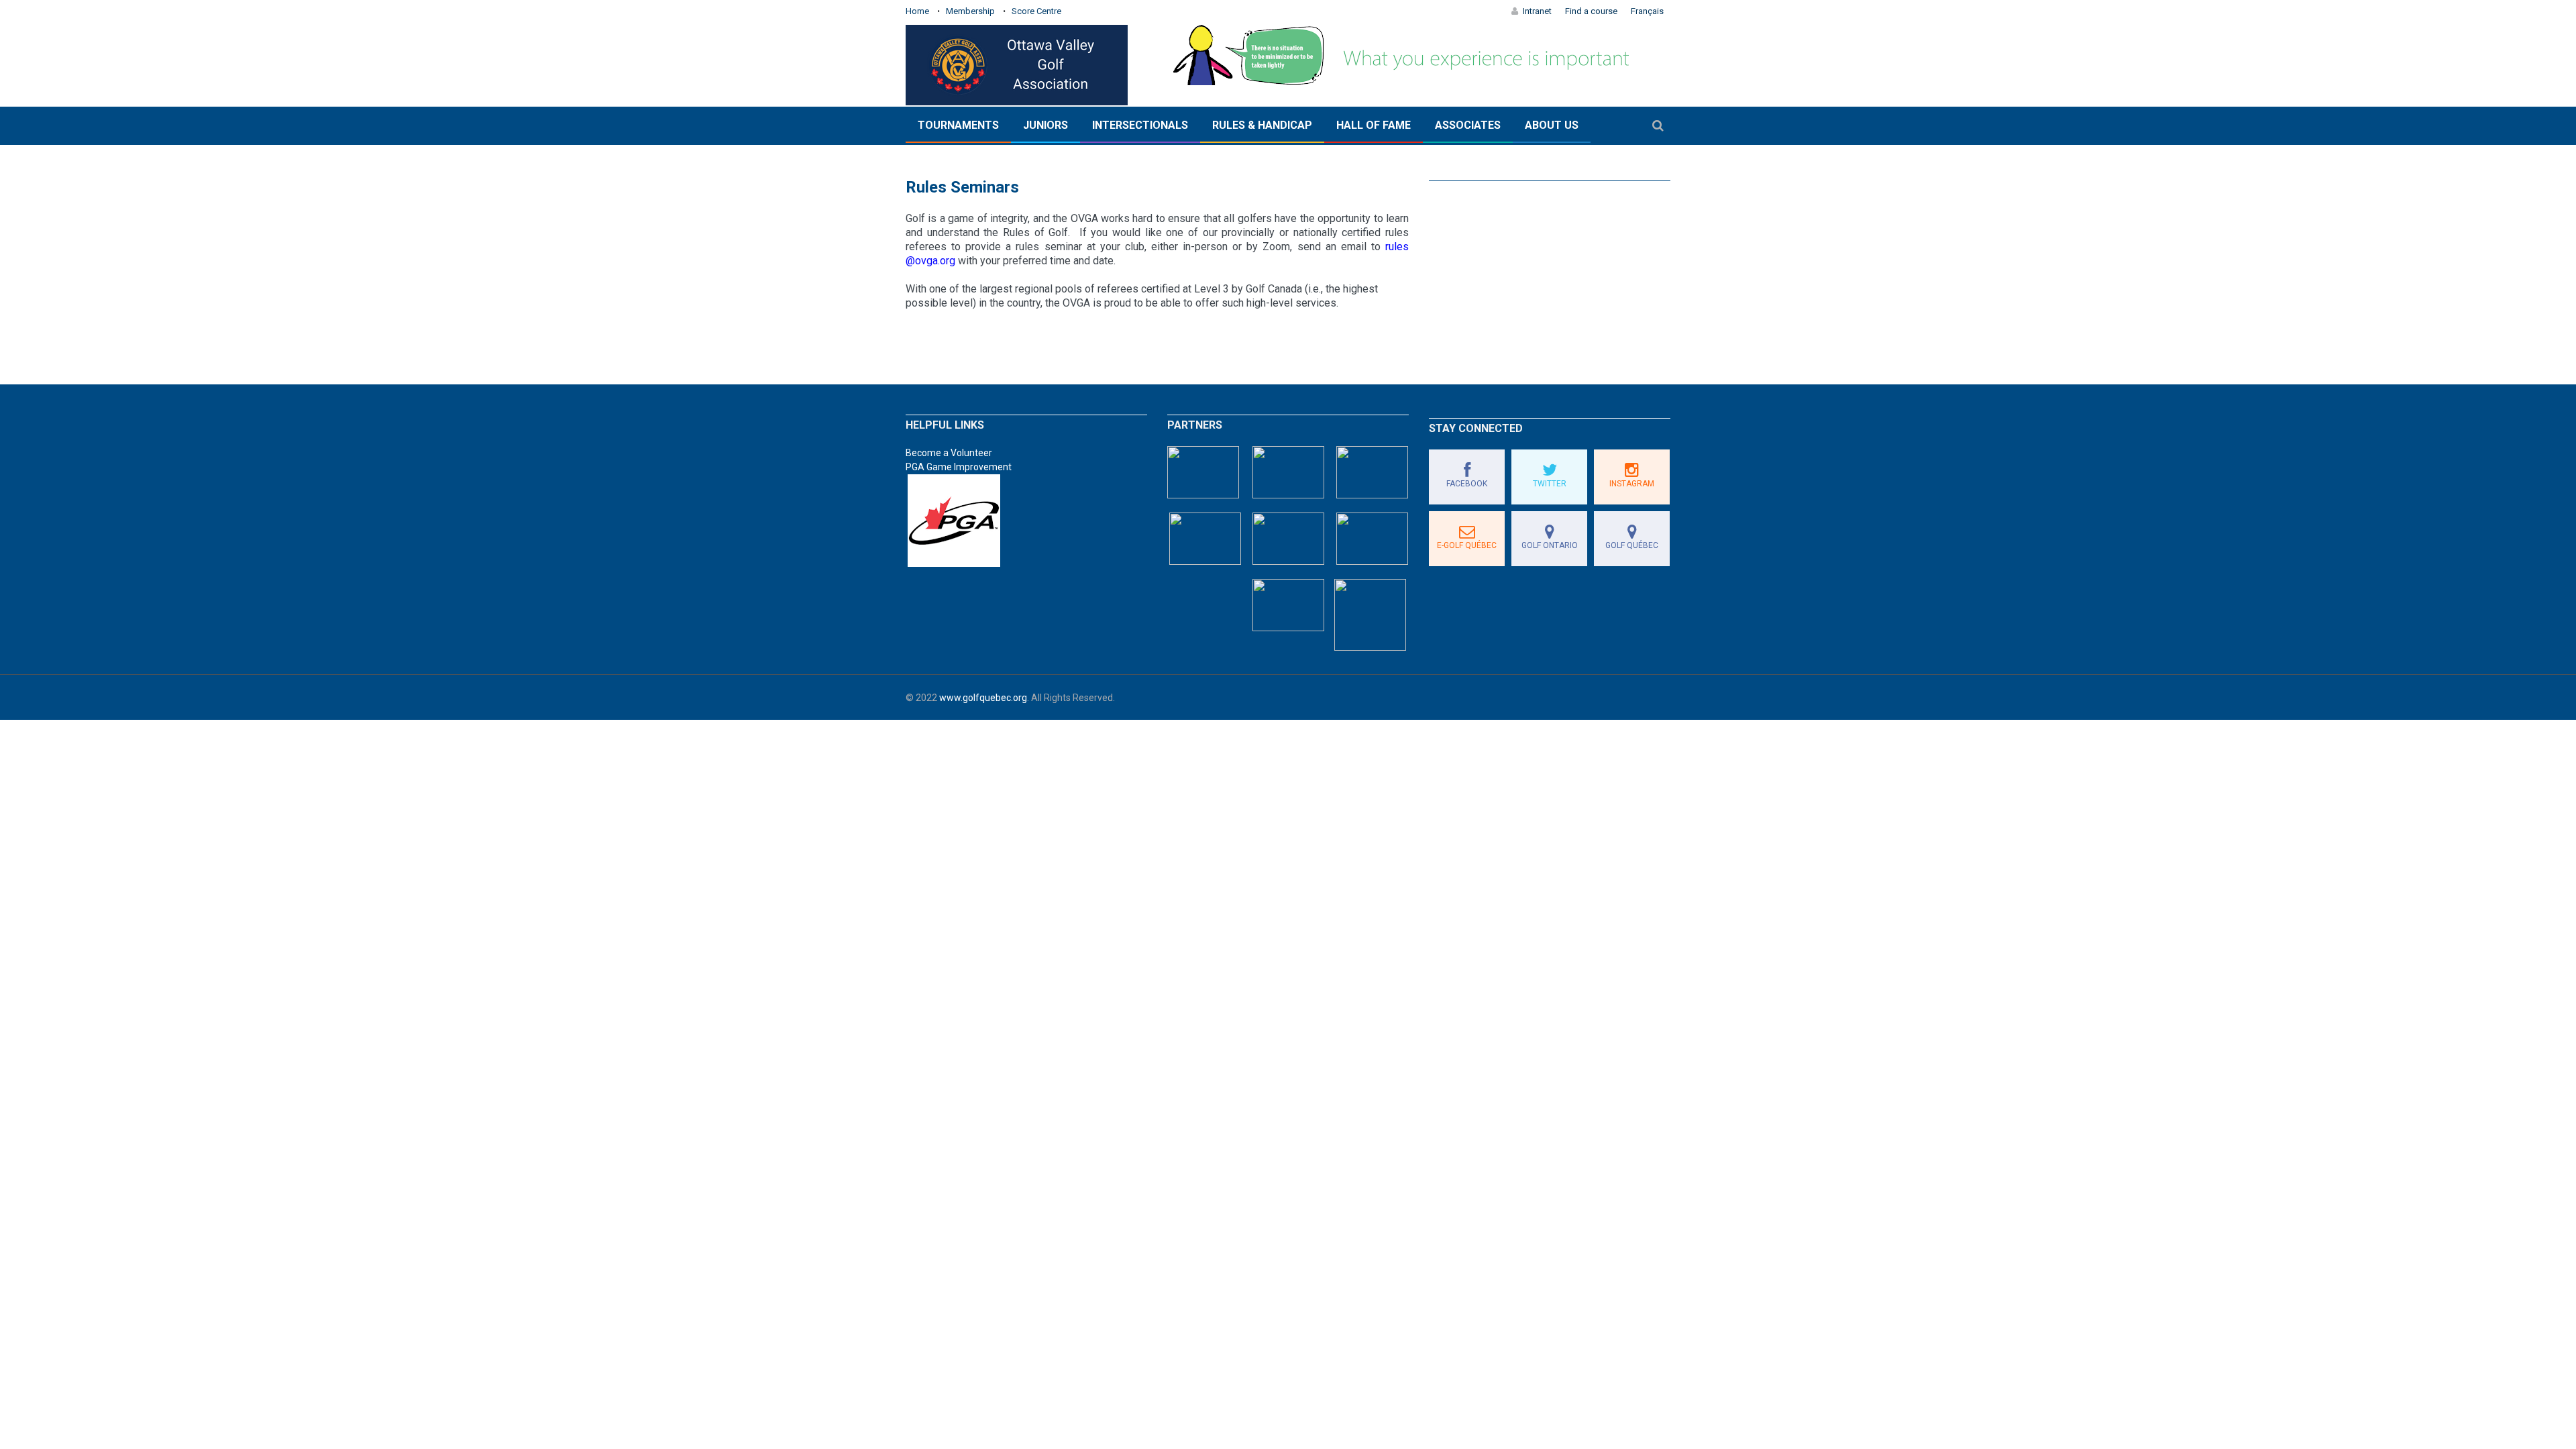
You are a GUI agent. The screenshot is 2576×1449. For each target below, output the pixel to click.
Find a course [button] (1591, 11)
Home (917, 11)
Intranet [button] (1537, 11)
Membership (970, 11)
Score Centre (1036, 11)
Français (1647, 11)
